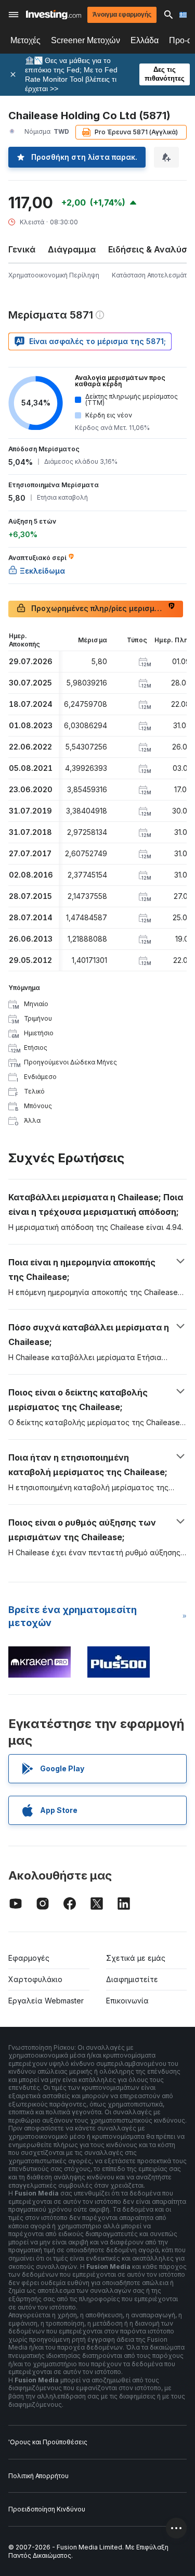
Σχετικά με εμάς (136, 1958)
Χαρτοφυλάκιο (35, 1979)
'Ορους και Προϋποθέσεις (48, 2442)
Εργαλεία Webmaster (46, 2001)
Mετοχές (25, 40)
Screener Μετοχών (86, 40)
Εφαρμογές (29, 1958)
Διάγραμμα (72, 249)
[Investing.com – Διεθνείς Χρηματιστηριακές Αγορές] (54, 15)
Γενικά (22, 249)
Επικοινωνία (127, 2001)
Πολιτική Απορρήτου (38, 2476)
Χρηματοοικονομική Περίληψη (54, 275)
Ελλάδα (145, 40)
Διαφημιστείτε (132, 1979)
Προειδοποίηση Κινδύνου (47, 2509)
